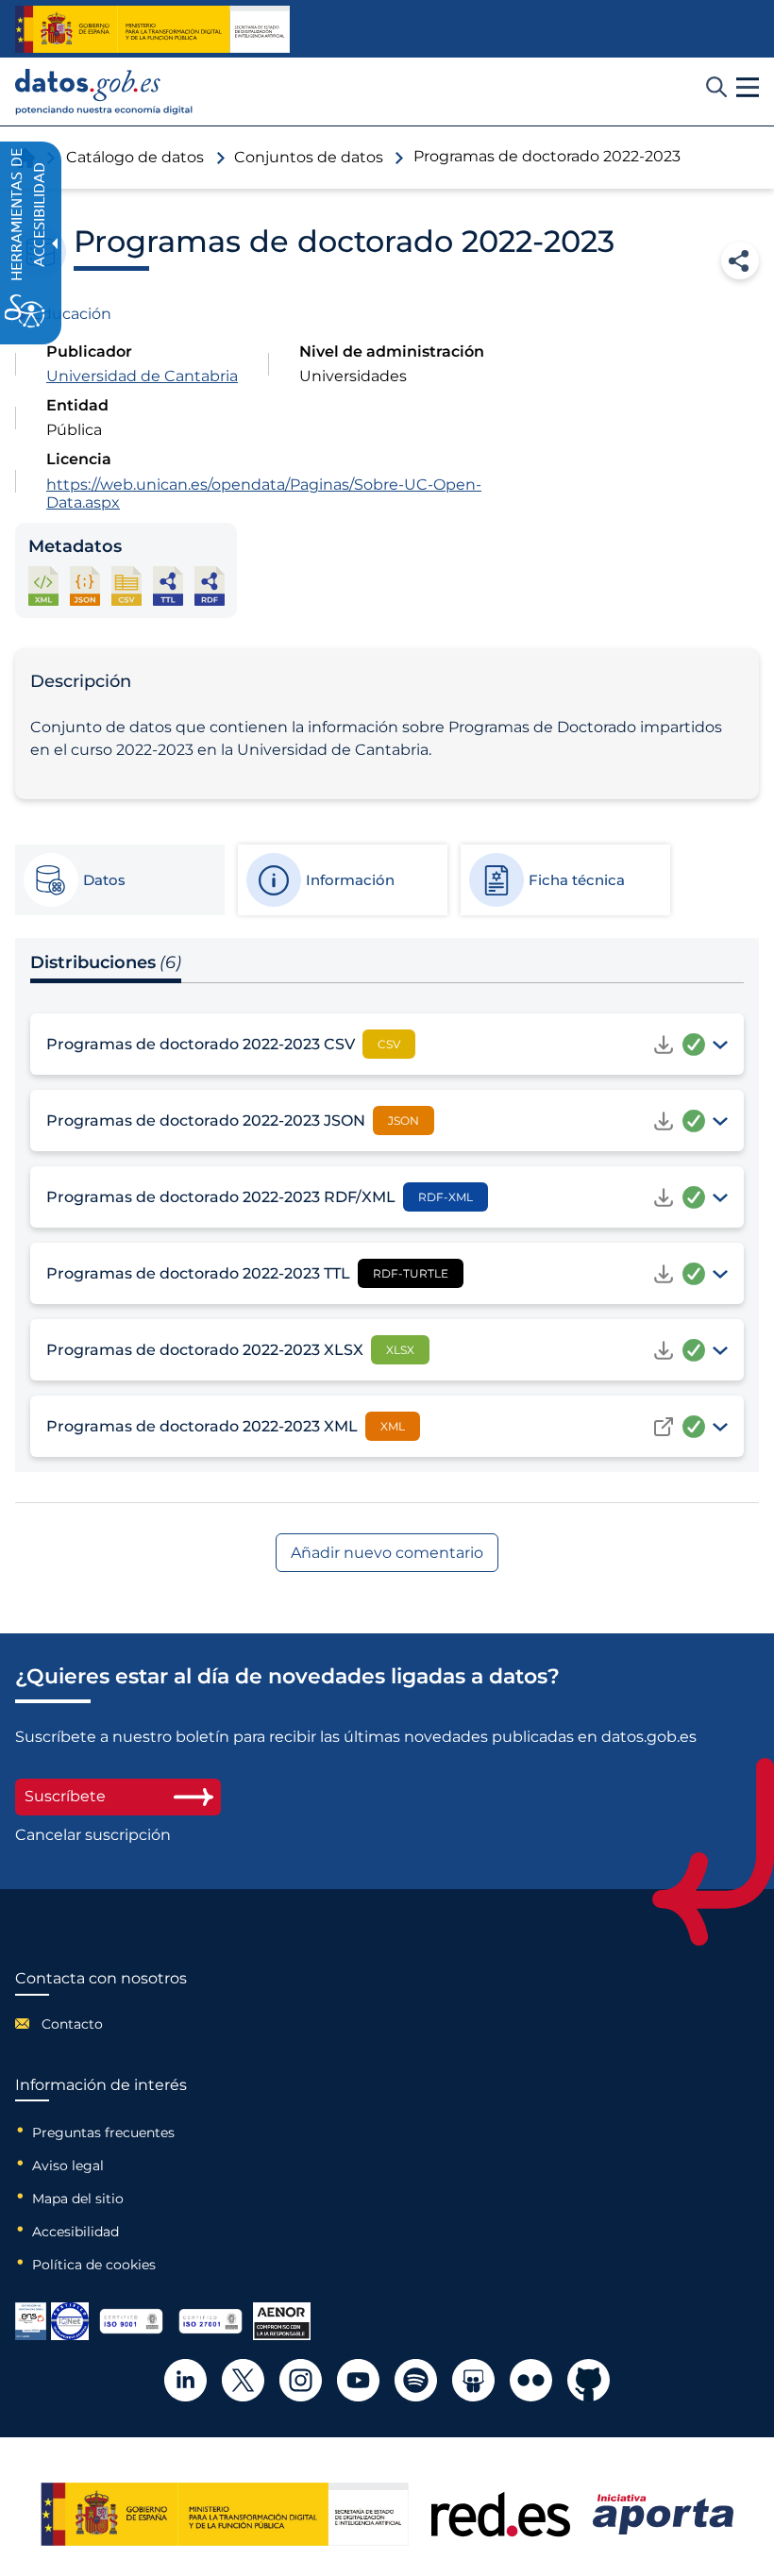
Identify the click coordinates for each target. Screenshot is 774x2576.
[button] (748, 88)
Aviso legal (68, 2166)
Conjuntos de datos (309, 157)
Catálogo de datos (135, 157)
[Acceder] (664, 1427)
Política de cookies (94, 2265)
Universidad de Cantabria (142, 376)
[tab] (119, 880)
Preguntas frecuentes (103, 2133)
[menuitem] (101, 2024)
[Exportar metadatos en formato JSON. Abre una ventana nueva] (85, 585)
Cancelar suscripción (93, 1835)
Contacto (72, 2024)
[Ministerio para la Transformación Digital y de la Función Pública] (152, 29)
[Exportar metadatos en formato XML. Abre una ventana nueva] (43, 585)
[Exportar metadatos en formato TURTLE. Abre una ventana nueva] (168, 585)
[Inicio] (104, 92)
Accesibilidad (76, 2232)
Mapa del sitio (78, 2199)
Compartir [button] (740, 260)
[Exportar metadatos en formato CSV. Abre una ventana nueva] (126, 585)
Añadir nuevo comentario (387, 1553)
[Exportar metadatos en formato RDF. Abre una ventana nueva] (210, 585)
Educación (71, 314)
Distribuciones (106, 962)
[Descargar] (664, 1045)
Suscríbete (65, 1796)
